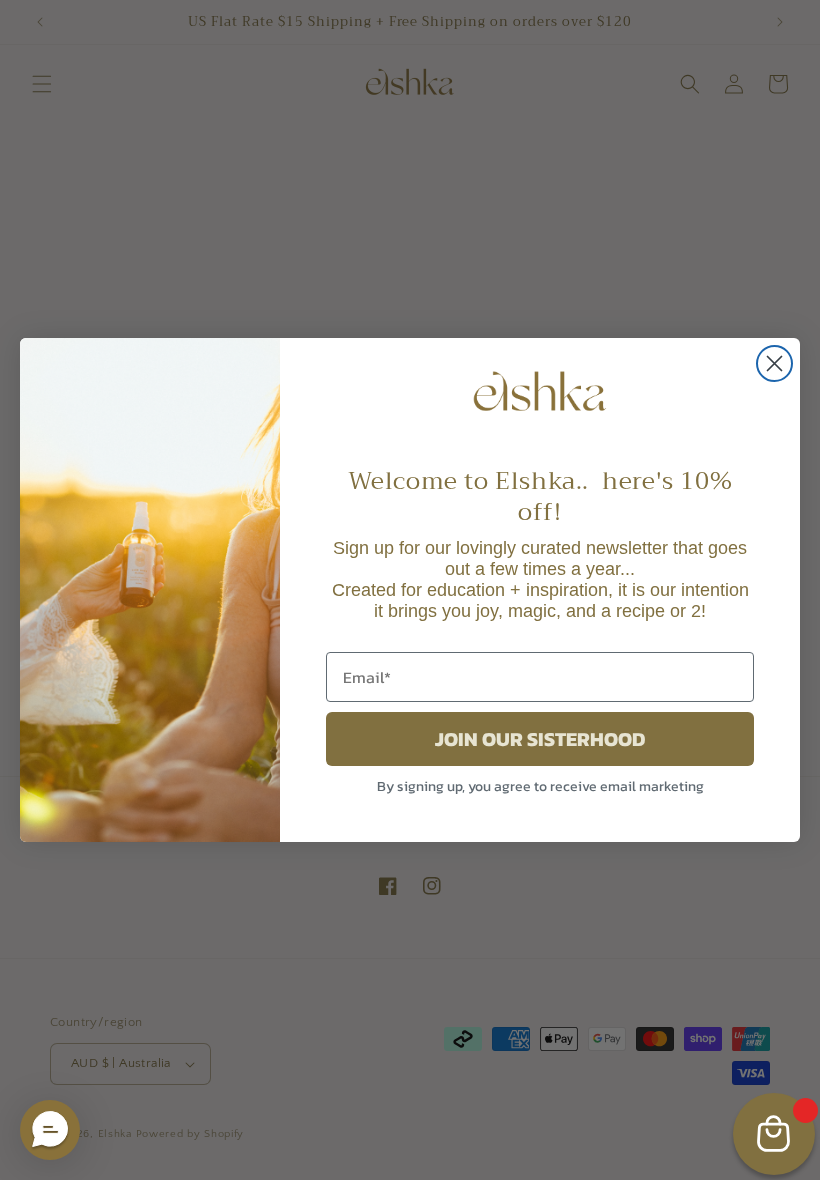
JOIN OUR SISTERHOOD (540, 739)
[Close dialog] (774, 363)
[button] (50, 1130)
